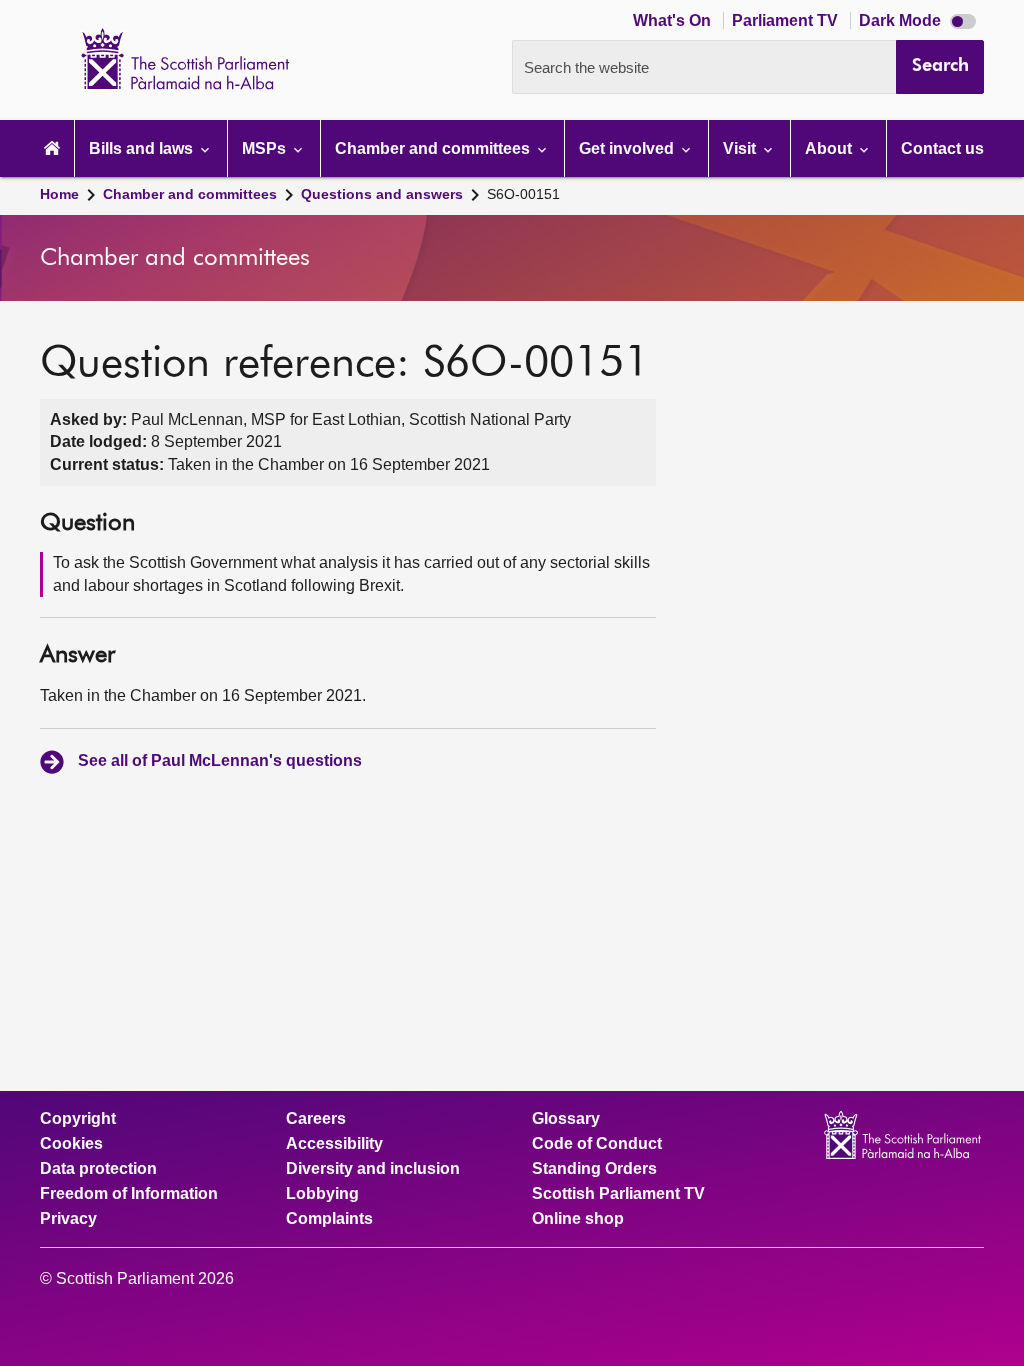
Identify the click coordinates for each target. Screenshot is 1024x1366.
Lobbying (322, 1194)
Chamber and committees (190, 194)
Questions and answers (382, 194)
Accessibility (334, 1144)
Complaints (329, 1219)
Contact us (942, 148)
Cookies (71, 1144)
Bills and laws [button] (143, 148)
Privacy (68, 1219)
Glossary (566, 1119)
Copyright (78, 1119)
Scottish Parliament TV (618, 1194)
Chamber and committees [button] (434, 148)
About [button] (830, 148)
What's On (674, 20)
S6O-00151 (523, 194)
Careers (316, 1119)
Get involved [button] (628, 148)
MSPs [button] (266, 148)
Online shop (578, 1219)
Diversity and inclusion (373, 1169)
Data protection (98, 1169)
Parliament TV (787, 20)
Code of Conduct (597, 1144)
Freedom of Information (129, 1194)
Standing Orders (594, 1169)
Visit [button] (741, 148)
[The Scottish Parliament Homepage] (52, 148)
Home (59, 194)
